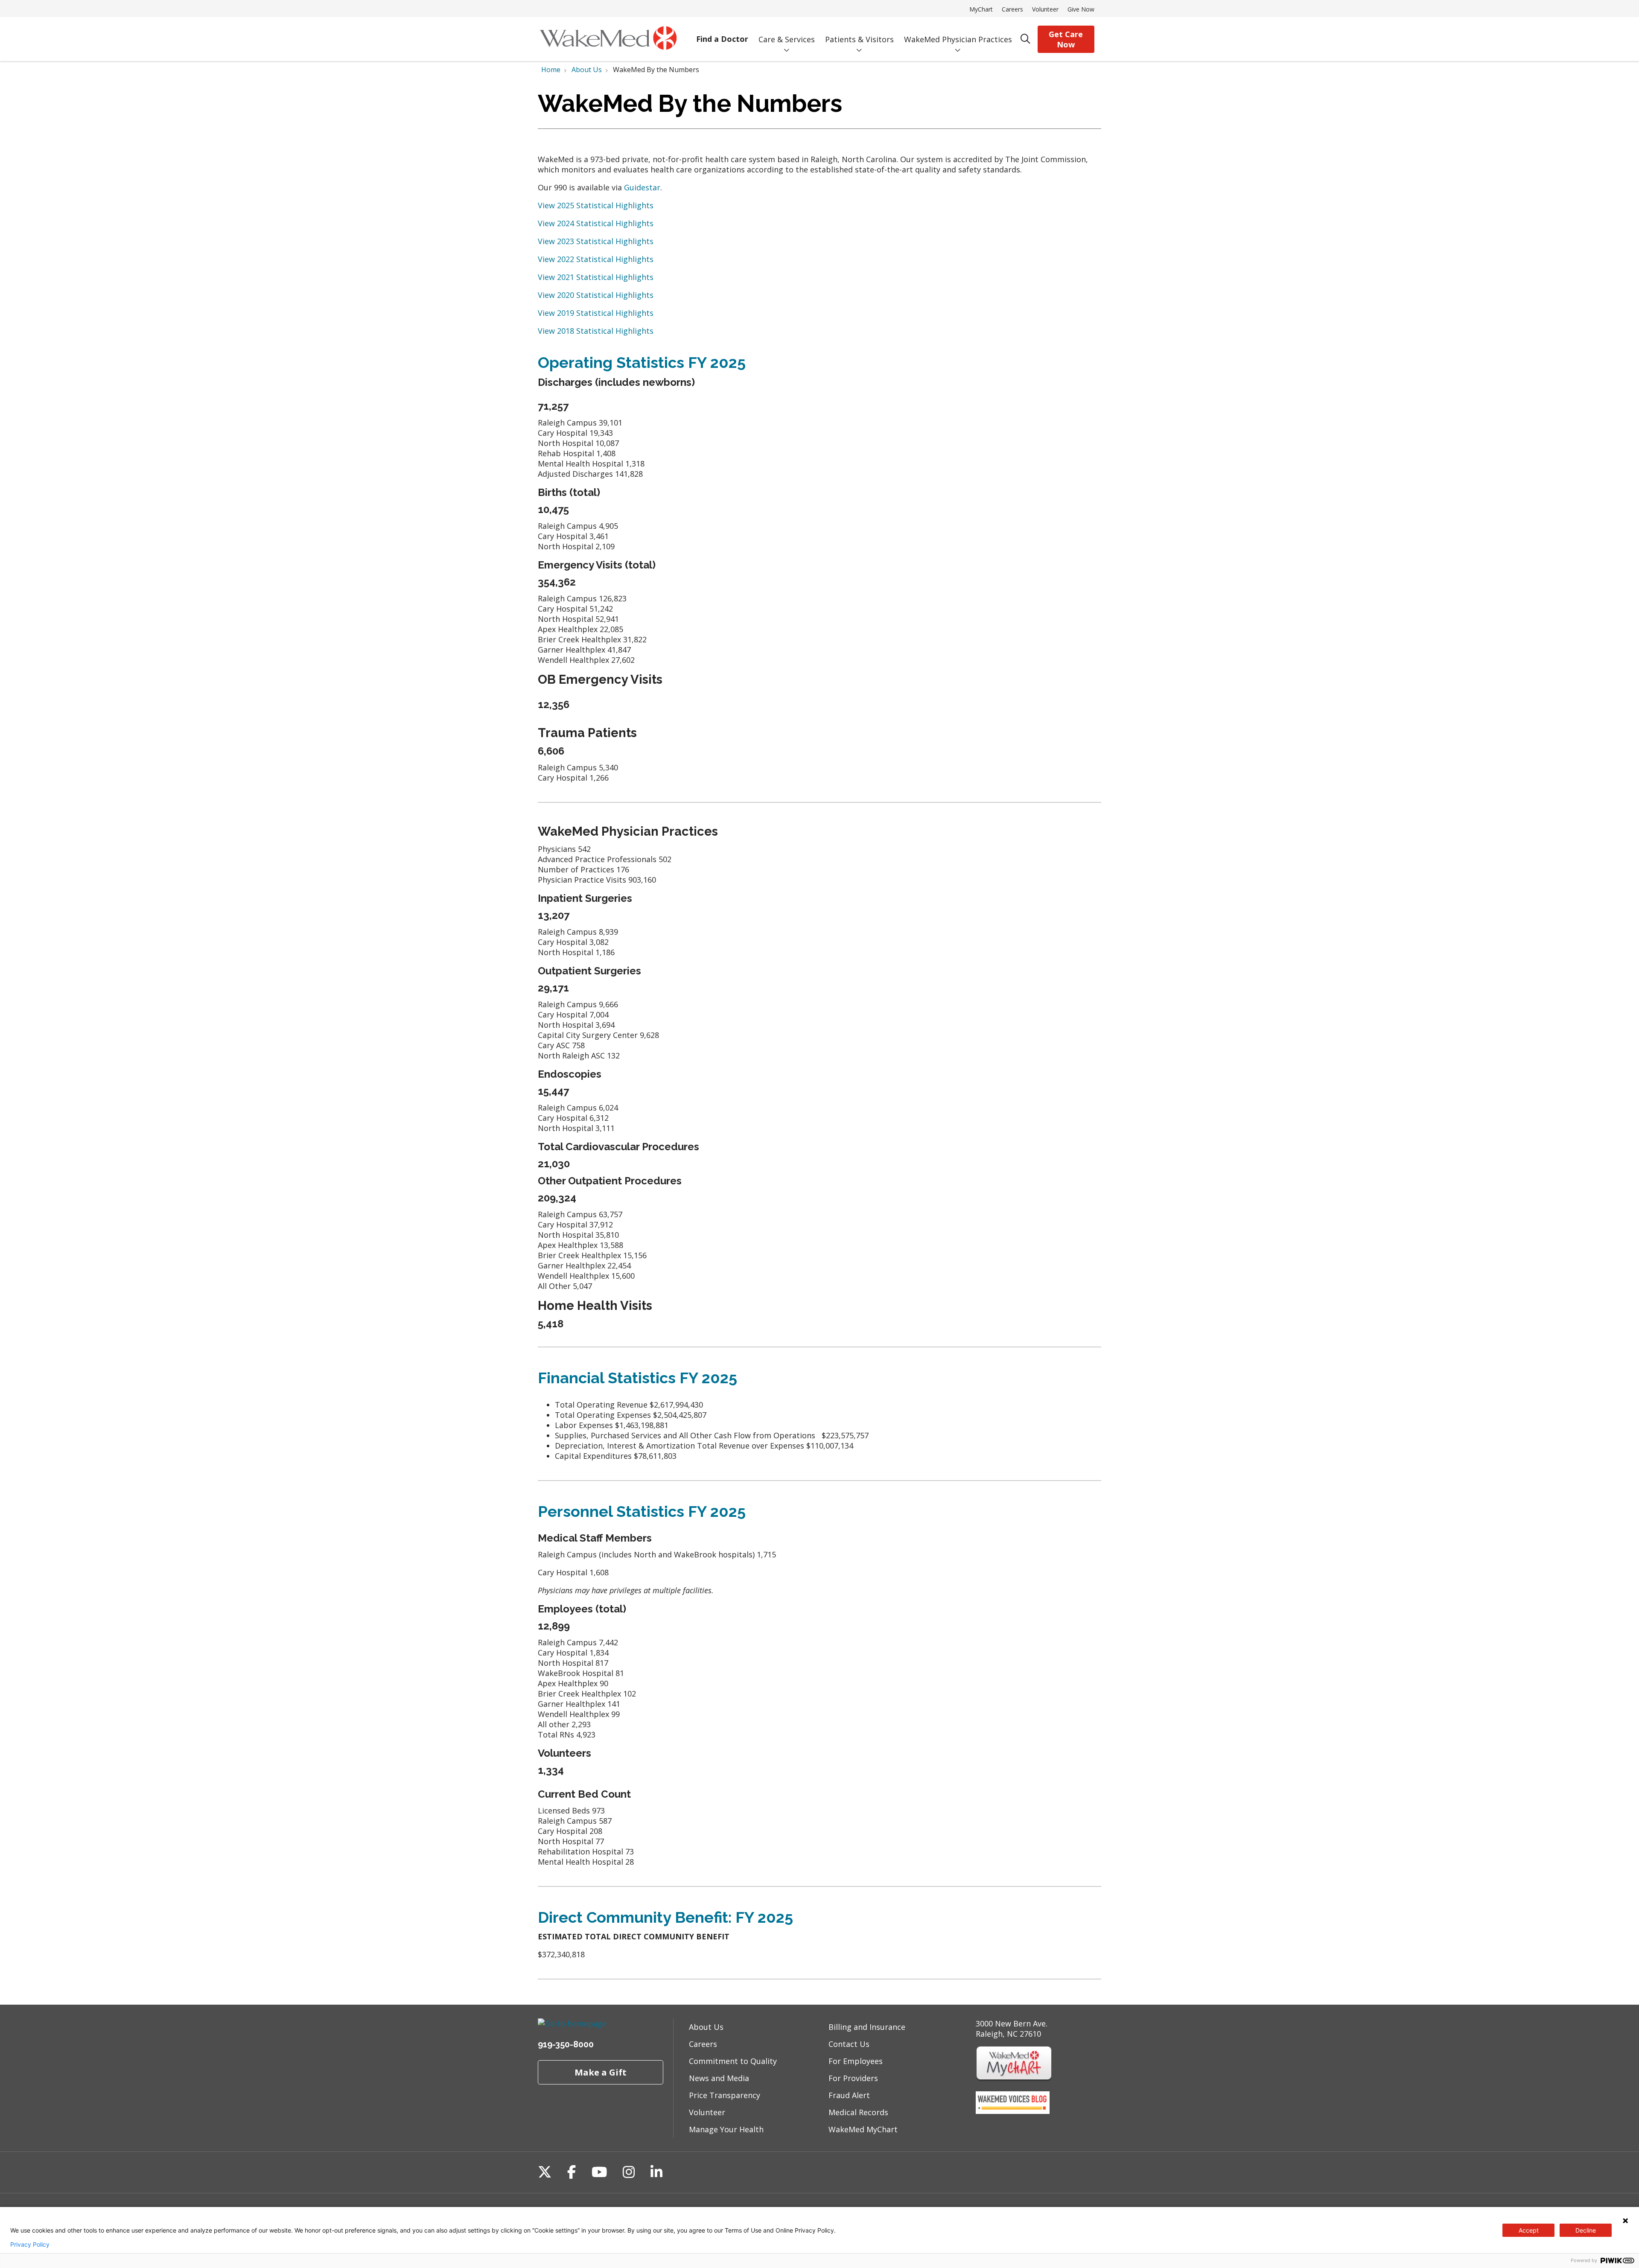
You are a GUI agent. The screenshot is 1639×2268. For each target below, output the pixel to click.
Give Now (1081, 9)
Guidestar (642, 187)
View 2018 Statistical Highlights (596, 331)
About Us (706, 2027)
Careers (1012, 9)
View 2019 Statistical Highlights (596, 313)
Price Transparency (725, 2095)
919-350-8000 (566, 2044)
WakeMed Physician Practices (958, 39)
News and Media (719, 2078)
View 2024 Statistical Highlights (596, 223)
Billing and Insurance (867, 2027)
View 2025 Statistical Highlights (596, 205)
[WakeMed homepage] (608, 39)
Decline (1586, 2230)
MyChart (981, 9)
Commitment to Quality (733, 2061)
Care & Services (787, 39)
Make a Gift (601, 2072)
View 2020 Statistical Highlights (596, 295)
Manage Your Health (726, 2129)
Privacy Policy (30, 2245)
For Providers (853, 2078)
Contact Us (849, 2044)
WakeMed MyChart (863, 2129)
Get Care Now (1066, 39)
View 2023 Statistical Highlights (596, 241)
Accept (1529, 2230)
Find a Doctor (722, 39)
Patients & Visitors (859, 39)
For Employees (856, 2061)
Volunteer (1045, 9)
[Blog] (1013, 2111)
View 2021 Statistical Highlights (596, 277)
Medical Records (858, 2112)
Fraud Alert (849, 2095)
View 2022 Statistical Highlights (596, 259)
